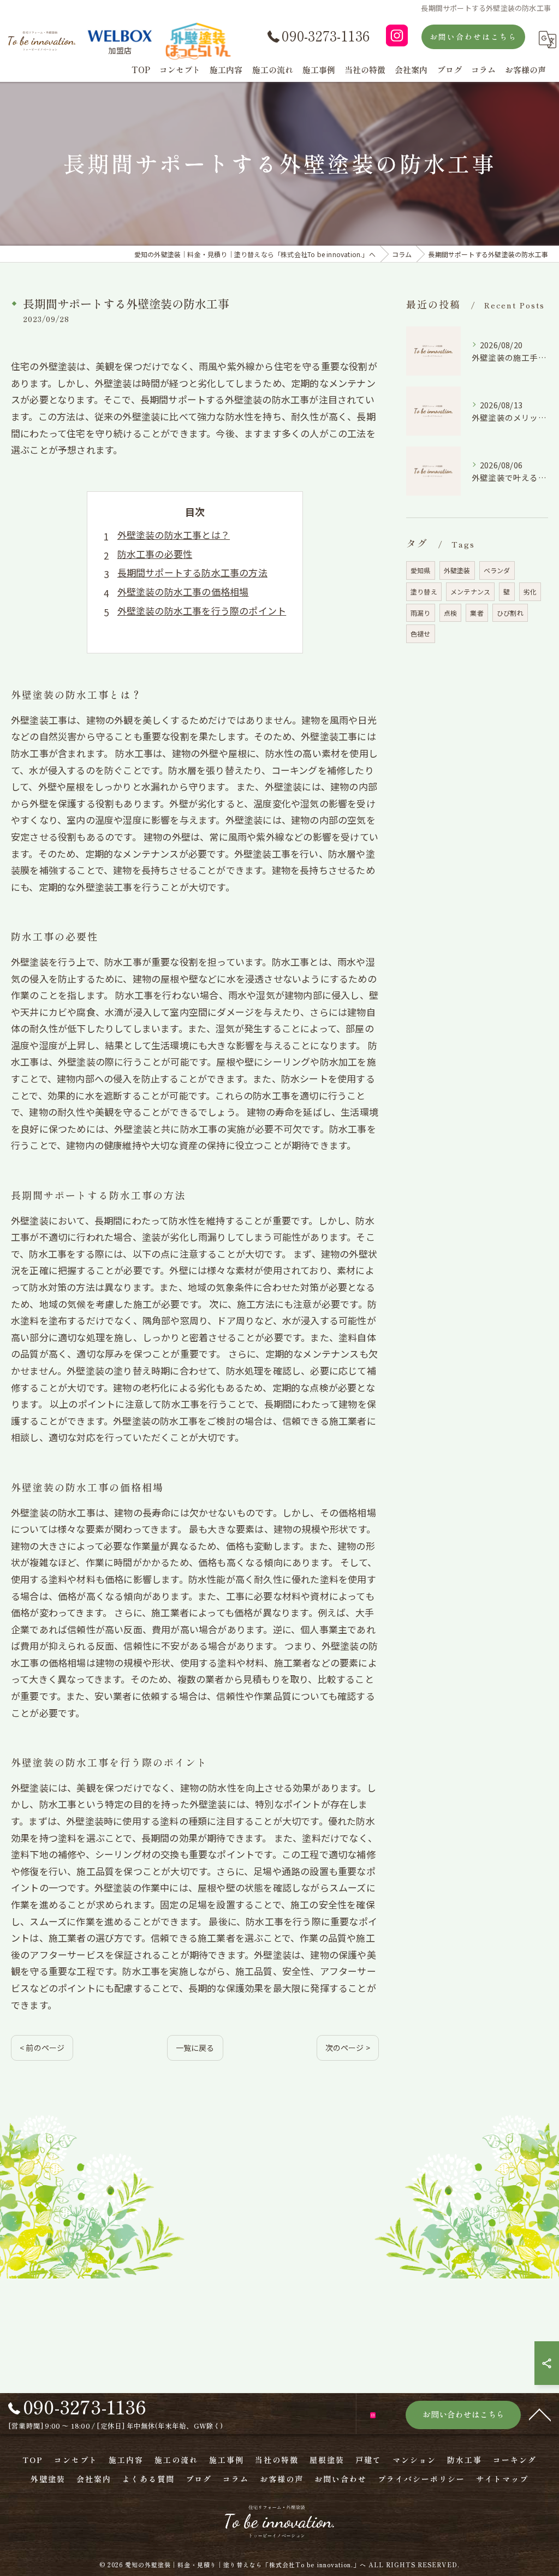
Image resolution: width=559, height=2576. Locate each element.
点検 (450, 613)
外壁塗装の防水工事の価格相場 (183, 591)
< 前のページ (42, 2048)
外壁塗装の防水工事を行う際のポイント (202, 611)
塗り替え (424, 591)
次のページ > (348, 2048)
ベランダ (497, 570)
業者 (477, 613)
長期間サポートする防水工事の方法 (192, 572)
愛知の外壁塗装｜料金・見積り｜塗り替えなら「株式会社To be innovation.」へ (246, 2565)
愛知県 (421, 570)
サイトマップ (502, 2479)
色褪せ (421, 633)
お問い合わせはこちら (473, 37)
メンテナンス (470, 591)
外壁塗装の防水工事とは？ (174, 535)
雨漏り (421, 613)
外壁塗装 (457, 570)
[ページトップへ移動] (540, 2414)
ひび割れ (510, 613)
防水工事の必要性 (155, 554)
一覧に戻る (195, 2048)
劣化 (530, 591)
